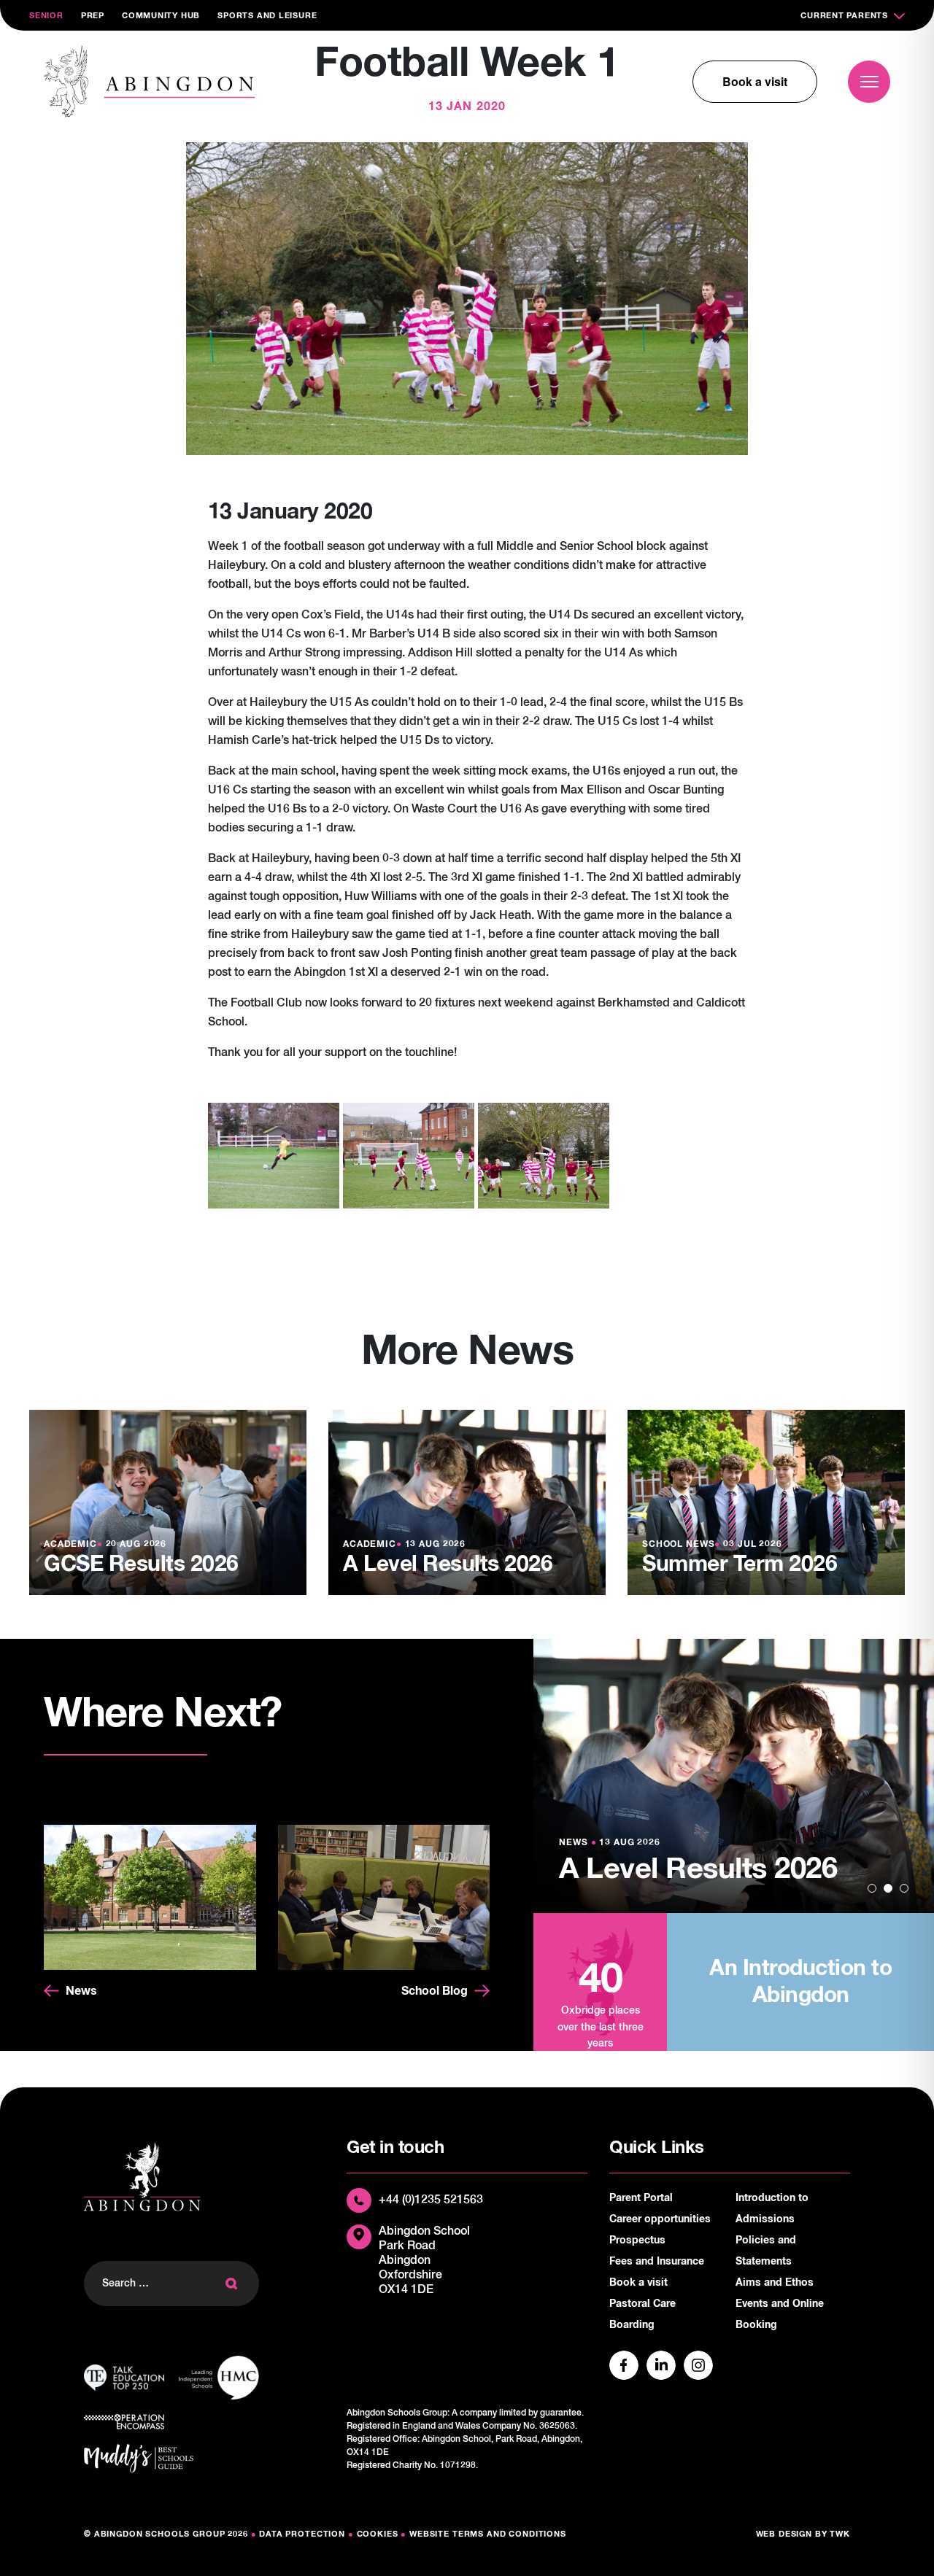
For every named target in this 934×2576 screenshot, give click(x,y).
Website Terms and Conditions (488, 2534)
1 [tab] (872, 1888)
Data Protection (302, 2534)
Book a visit (755, 81)
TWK (840, 2534)
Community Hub (161, 16)
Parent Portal (641, 2198)
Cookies (378, 2534)
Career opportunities (660, 2219)
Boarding (632, 2325)
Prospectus (637, 2241)
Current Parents (844, 16)
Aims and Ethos (775, 2283)
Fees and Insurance (657, 2262)
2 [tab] (888, 1888)
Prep (93, 16)
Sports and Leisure (267, 16)
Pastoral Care (642, 2304)
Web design (784, 2534)
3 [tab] (904, 1888)
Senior (46, 16)
